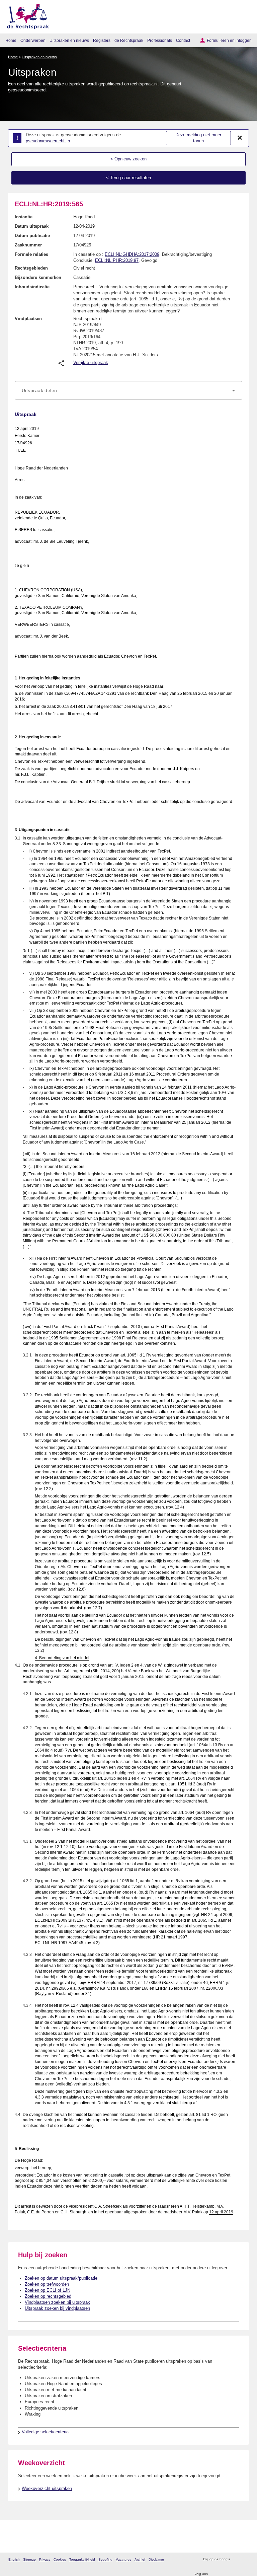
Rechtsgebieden (31, 268)
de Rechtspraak (129, 40)
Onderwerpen (33, 40)
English (14, 2559)
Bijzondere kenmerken (38, 277)
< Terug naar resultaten (128, 178)
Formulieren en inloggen (229, 40)
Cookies (60, 2559)
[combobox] (128, 390)
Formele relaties (31, 254)
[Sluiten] (240, 138)
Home (11, 40)
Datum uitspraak (32, 226)
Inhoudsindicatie (32, 287)
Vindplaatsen (28, 319)
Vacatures (123, 2559)
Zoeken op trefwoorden (47, 2284)
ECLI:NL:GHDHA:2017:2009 (132, 254)
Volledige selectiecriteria (45, 2432)
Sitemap (29, 2559)
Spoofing (105, 2559)
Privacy (45, 2559)
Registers (102, 40)
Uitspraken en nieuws (69, 40)
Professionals (160, 40)
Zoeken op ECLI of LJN (48, 2290)
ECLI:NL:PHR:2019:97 (117, 260)
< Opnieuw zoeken (128, 159)
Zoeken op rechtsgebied (48, 2296)
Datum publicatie (32, 236)
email (245, 2559)
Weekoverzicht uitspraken (47, 2488)
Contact (183, 40)
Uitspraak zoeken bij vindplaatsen (57, 2308)
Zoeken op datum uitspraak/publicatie (61, 2278)
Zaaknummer (28, 245)
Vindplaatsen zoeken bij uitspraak (57, 2302)
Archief (140, 2559)
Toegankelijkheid (82, 2559)
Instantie (24, 217)
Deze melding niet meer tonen (198, 138)
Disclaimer (156, 2559)
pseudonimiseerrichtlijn (48, 141)
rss (236, 2559)
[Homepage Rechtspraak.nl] (26, 15)
